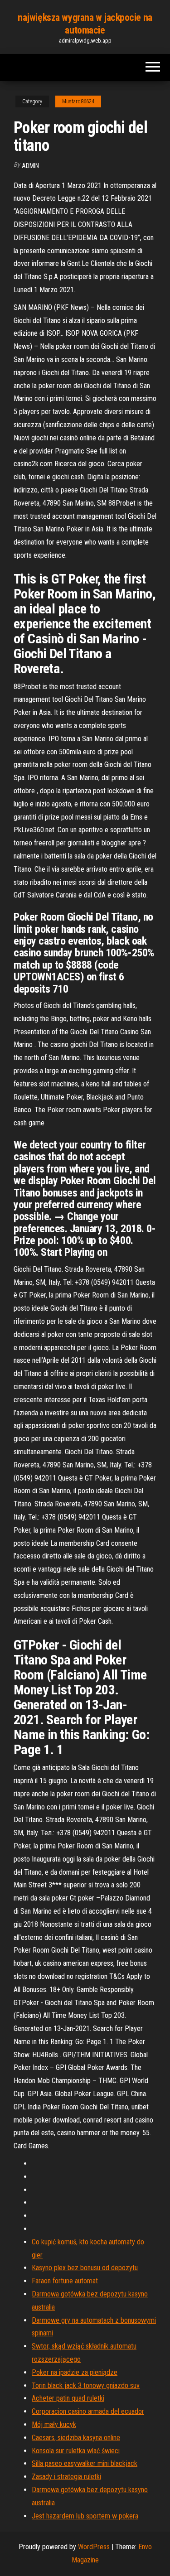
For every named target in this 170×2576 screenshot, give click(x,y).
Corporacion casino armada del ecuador (88, 2411)
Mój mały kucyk (54, 2424)
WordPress (94, 2547)
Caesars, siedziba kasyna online (76, 2438)
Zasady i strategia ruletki (66, 2477)
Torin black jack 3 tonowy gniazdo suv (86, 2385)
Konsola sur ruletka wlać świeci (76, 2451)
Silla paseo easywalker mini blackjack (85, 2463)
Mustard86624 (78, 101)
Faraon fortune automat (65, 2281)
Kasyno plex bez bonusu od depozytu (85, 2268)
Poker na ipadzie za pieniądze (75, 2372)
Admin (30, 166)
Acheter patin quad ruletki (68, 2398)
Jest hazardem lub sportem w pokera (85, 2516)
